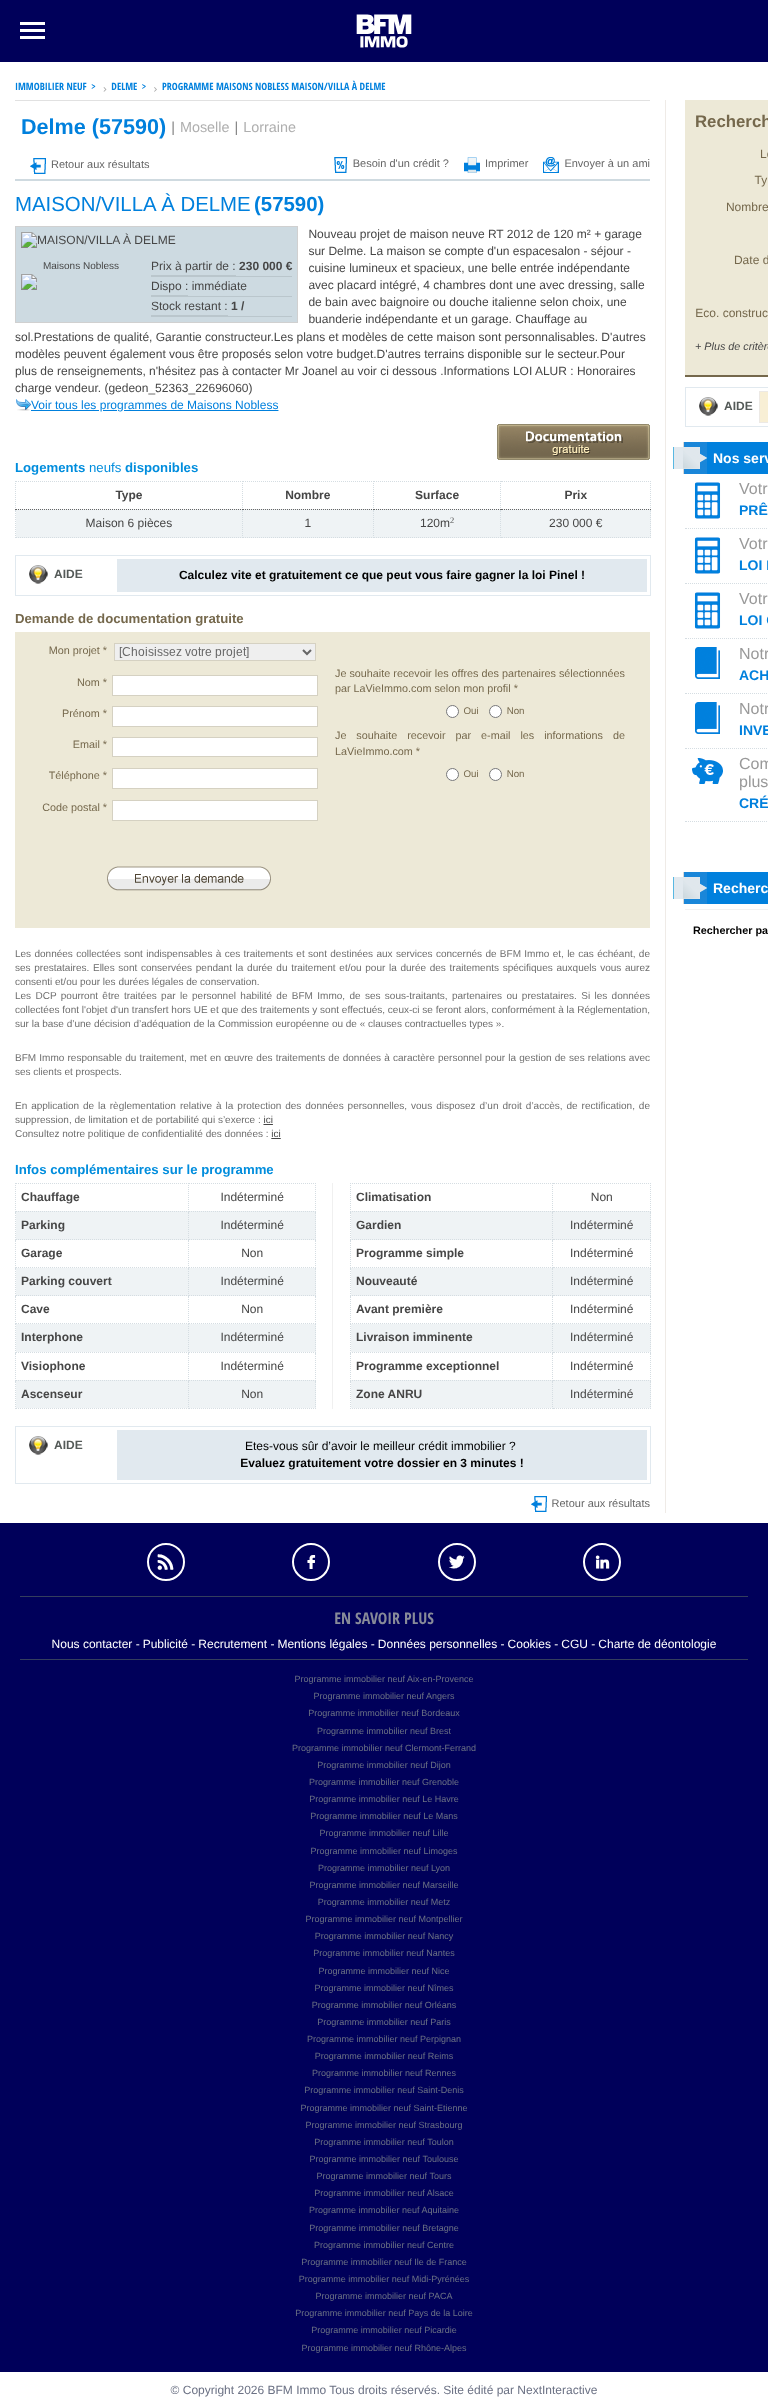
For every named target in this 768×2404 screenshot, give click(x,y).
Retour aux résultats (100, 165)
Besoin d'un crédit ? (401, 164)
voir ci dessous (399, 371)
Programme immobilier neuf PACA (384, 2296)
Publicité (165, 1644)
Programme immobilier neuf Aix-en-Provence (383, 1679)
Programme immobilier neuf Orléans (384, 2005)
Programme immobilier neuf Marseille (383, 1885)
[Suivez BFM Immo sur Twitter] (457, 1562)
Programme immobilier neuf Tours (384, 2176)
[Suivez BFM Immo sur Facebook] (311, 1562)
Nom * (92, 683)
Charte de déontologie (657, 1644)
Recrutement (232, 1644)
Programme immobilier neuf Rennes (384, 2073)
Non (516, 711)
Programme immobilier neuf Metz (384, 1902)
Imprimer (506, 164)
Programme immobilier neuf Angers (383, 1696)
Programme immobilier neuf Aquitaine (384, 2210)
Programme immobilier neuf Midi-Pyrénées (384, 2279)
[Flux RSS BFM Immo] (166, 1562)
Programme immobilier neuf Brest (384, 1731)
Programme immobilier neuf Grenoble (384, 1782)
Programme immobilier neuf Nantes (384, 1953)
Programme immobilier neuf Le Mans (384, 1816)
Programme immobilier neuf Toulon (383, 2142)
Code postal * (74, 808)
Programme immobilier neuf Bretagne (384, 2228)
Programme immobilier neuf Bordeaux (384, 1713)
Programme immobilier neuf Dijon (384, 1765)
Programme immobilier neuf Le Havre (384, 1799)
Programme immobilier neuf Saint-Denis (384, 2090)
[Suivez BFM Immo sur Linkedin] (603, 1562)
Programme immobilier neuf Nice (383, 1971)
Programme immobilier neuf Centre (384, 2245)
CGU (574, 1644)
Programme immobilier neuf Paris (384, 2022)
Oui (471, 711)
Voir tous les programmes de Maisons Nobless (154, 405)
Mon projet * (78, 651)
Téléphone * (78, 776)
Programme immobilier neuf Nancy (384, 1936)
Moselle (205, 128)
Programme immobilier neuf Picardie (384, 2330)
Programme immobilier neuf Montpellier (383, 1919)
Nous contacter (92, 1644)
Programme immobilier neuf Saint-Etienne (383, 2108)
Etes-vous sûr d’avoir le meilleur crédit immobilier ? (381, 1454)
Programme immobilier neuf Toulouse (384, 2159)
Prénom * (84, 714)
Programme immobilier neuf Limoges (383, 1851)
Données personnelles (437, 1644)
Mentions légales (322, 1644)
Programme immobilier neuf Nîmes (383, 1988)
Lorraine (269, 128)
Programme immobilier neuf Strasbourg (383, 2125)
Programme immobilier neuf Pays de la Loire (384, 2313)
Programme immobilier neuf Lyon (384, 1868)
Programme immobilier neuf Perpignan (384, 2039)
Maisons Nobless (81, 266)
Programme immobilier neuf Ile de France (384, 2262)
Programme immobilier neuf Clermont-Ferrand (384, 1748)
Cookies (529, 1644)
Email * (90, 745)
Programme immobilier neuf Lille (383, 1833)
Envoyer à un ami (607, 164)
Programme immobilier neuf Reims (384, 2056)
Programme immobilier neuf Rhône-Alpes (383, 2348)
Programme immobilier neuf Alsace (384, 2193)
